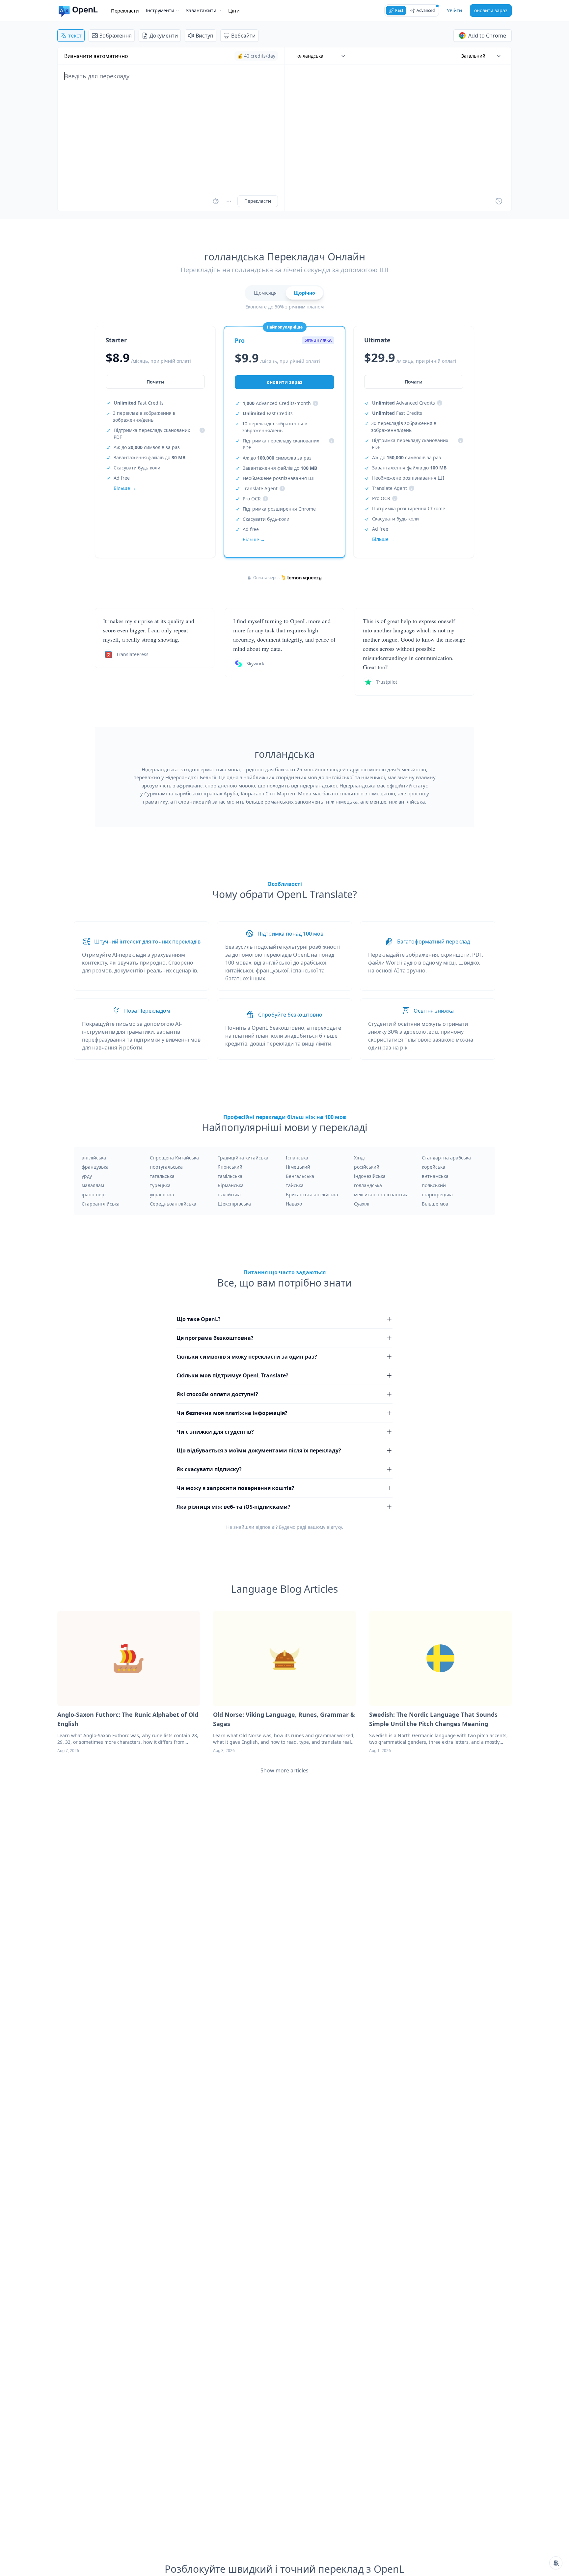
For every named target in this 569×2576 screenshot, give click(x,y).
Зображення (116, 36)
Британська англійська (312, 1195)
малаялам (93, 1185)
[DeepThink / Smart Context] (229, 201)
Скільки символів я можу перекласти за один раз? (247, 1357)
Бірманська (231, 1185)
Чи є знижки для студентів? (215, 1432)
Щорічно (304, 293)
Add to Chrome (487, 36)
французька (95, 1167)
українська (162, 1195)
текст (75, 36)
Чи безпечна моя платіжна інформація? (232, 1413)
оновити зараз (491, 10)
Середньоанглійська (173, 1204)
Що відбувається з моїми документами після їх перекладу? (259, 1450)
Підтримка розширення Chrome (279, 509)
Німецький (298, 1167)
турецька (160, 1185)
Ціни (234, 11)
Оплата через (266, 578)
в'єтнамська (435, 1176)
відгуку (334, 1527)
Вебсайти (243, 36)
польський (434, 1185)
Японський (230, 1167)
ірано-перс (94, 1195)
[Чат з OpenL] (556, 2563)
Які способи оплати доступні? (217, 1394)
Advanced (426, 10)
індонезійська (370, 1176)
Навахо (294, 1204)
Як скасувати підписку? (209, 1469)
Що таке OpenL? (199, 1319)
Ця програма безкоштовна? (215, 1338)
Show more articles (284, 1770)
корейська (434, 1167)
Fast (399, 10)
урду (87, 1176)
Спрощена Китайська (174, 1158)
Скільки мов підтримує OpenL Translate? (232, 1375)
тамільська (230, 1176)
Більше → (125, 488)
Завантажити (201, 10)
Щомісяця (265, 293)
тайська (295, 1185)
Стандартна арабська (446, 1158)
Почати (155, 382)
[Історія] (499, 201)
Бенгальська (300, 1176)
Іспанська (297, 1158)
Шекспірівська (234, 1204)
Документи (164, 36)
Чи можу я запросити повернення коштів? (235, 1488)
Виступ (204, 36)
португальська (166, 1167)
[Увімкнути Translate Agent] (216, 201)
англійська (94, 1158)
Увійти (454, 10)
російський (367, 1167)
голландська (368, 1185)
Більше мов (435, 1204)
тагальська (162, 1176)
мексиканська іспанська (381, 1195)
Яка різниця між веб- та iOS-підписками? (233, 1507)
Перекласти (125, 11)
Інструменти (160, 10)
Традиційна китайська (243, 1158)
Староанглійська (101, 1204)
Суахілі (362, 1204)
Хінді (359, 1158)
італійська (229, 1195)
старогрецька (437, 1195)
